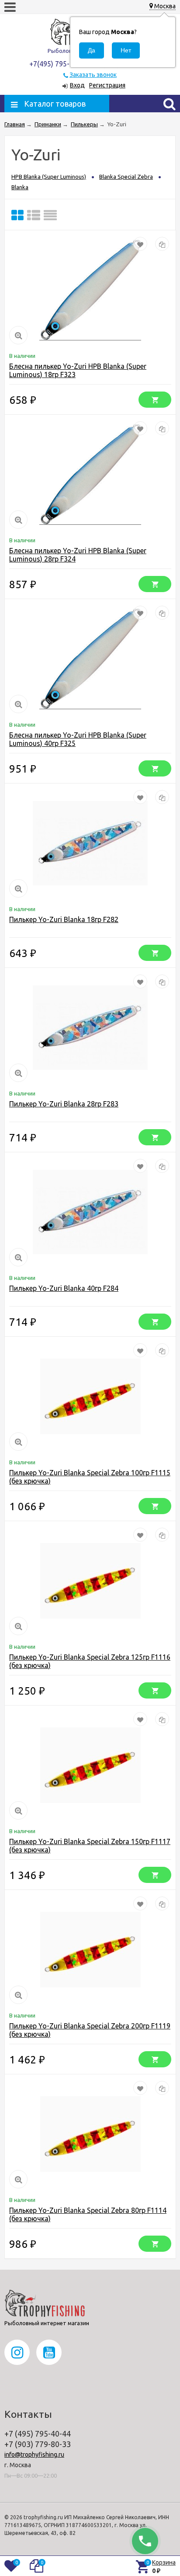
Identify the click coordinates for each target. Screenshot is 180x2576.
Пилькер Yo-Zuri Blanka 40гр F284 (64, 1288)
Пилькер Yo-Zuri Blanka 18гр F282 (64, 919)
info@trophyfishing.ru (34, 2455)
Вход (77, 85)
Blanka (20, 187)
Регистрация (107, 85)
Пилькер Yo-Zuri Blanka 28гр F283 (64, 1104)
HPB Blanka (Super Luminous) (49, 177)
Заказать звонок (93, 75)
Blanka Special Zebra (126, 177)
